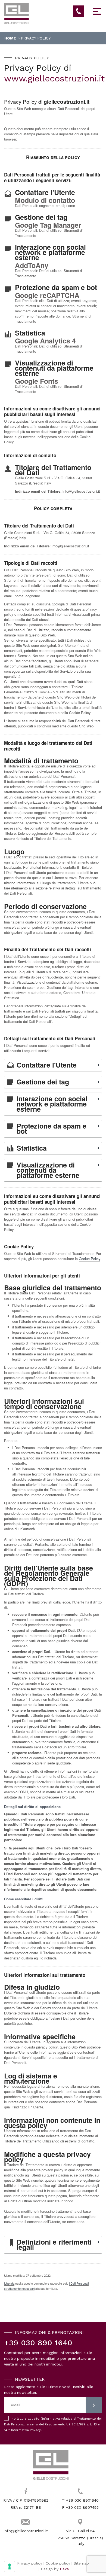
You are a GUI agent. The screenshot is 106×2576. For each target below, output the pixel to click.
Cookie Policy (90, 1259)
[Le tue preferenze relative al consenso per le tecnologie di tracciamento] (10, 2566)
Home (10, 38)
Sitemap (81, 2563)
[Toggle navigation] (97, 13)
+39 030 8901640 (82, 2500)
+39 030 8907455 (82, 2507)
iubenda (9, 2283)
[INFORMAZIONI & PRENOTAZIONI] (79, 11)
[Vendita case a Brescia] (51, 2465)
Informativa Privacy (26, 2430)
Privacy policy (30, 2563)
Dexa (64, 2569)
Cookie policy (58, 2563)
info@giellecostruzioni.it (26, 2531)
